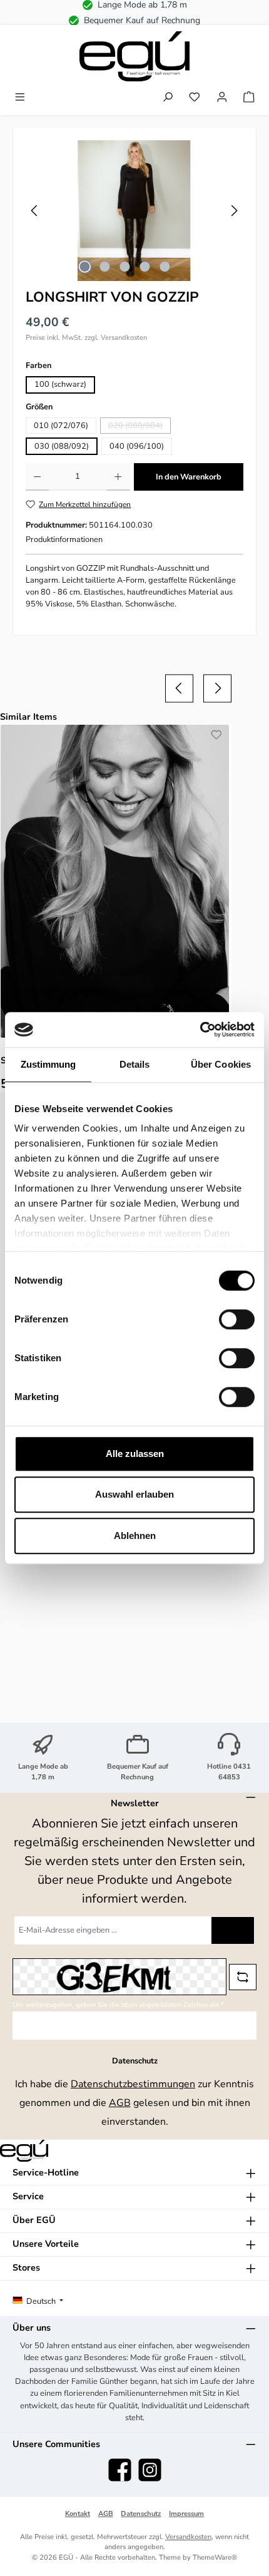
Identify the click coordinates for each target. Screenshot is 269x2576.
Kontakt (78, 2514)
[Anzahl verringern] (37, 477)
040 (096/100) (137, 446)
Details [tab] (135, 1064)
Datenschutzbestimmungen (133, 2084)
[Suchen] (168, 98)
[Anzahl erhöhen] (118, 477)
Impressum (186, 2514)
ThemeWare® (215, 2558)
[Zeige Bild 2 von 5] (104, 267)
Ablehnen (135, 1536)
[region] (134, 211)
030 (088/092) (62, 446)
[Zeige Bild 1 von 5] (84, 267)
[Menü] (20, 98)
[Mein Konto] (222, 98)
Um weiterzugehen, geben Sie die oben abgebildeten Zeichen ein (118, 2005)
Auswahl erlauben (134, 1494)
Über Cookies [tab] (221, 1064)
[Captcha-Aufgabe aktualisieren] (243, 1977)
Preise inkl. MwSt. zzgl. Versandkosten (86, 338)
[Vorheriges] (35, 211)
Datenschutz (141, 2514)
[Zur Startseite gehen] (134, 56)
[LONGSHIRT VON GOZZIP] (134, 211)
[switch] (237, 1319)
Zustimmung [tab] (48, 1064)
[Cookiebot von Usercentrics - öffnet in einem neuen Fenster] (200, 1030)
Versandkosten (188, 2537)
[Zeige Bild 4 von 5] (145, 267)
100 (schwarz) (60, 384)
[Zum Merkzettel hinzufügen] (216, 737)
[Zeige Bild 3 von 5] (124, 267)
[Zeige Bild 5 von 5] (165, 267)
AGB (120, 2103)
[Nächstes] (234, 211)
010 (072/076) (61, 426)
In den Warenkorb (189, 477)
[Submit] (233, 1930)
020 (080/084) (140, 427)
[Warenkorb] (249, 98)
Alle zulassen (135, 1454)
